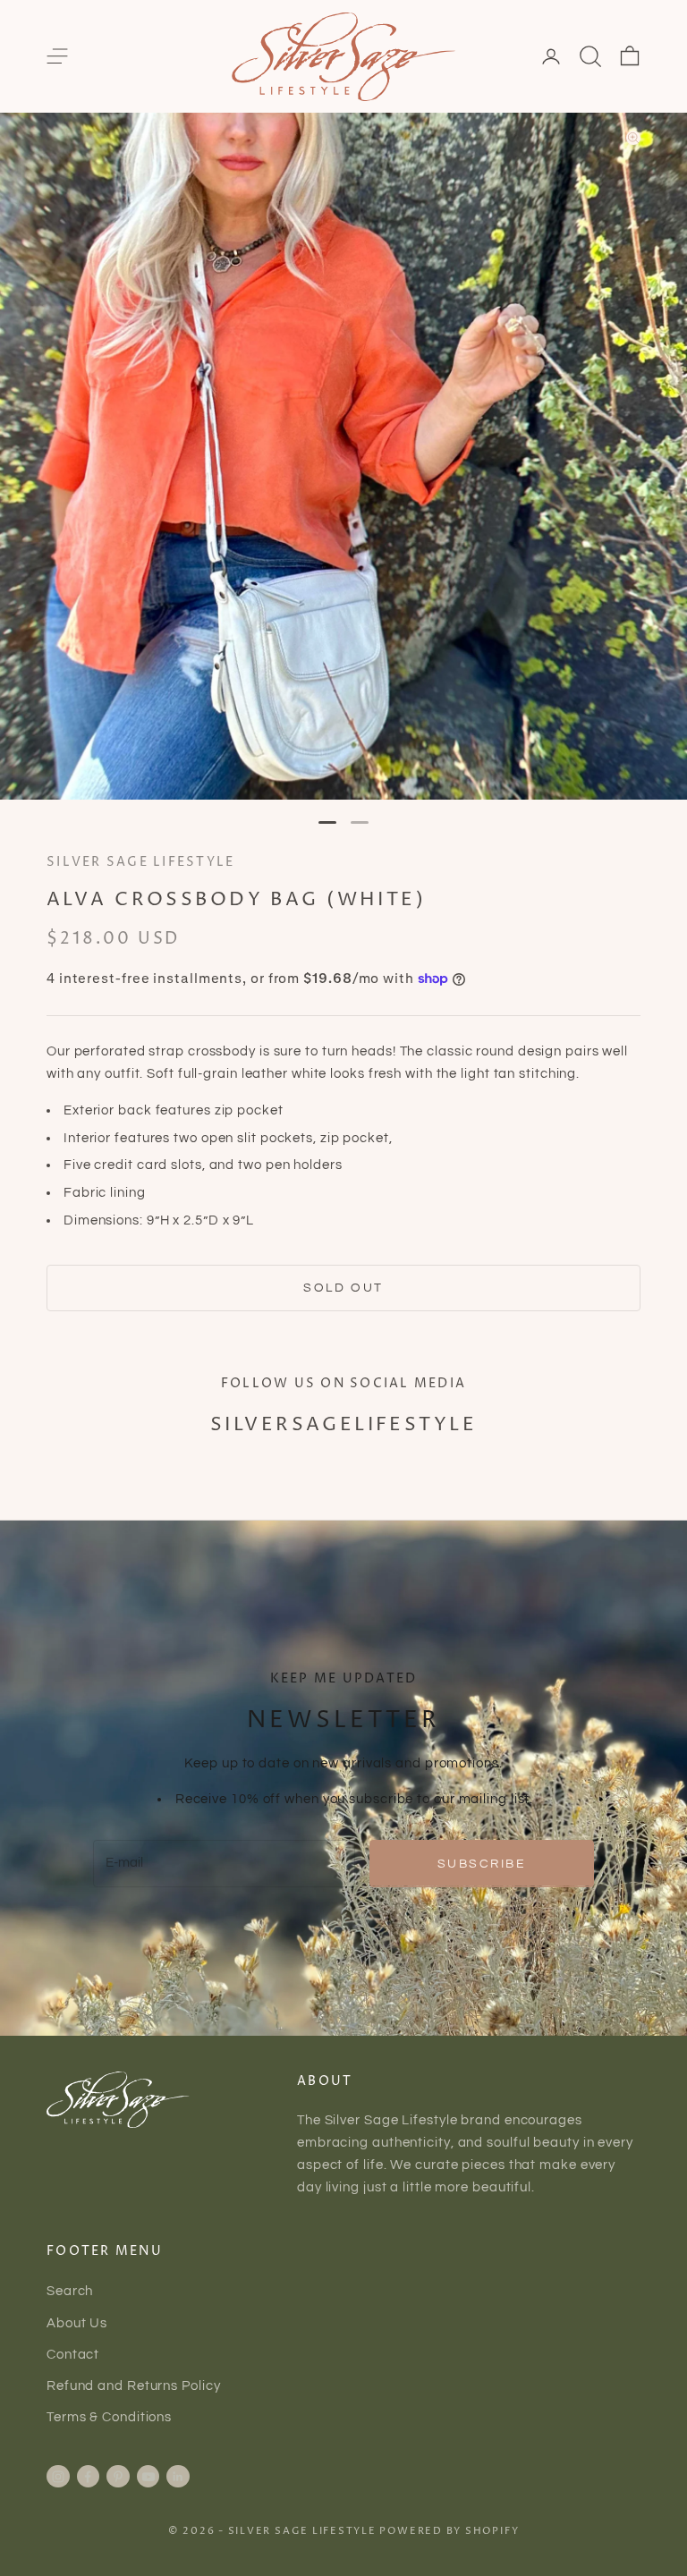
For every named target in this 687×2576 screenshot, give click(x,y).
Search (70, 2291)
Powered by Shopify (449, 2531)
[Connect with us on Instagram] (58, 2477)
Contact (73, 2355)
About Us (77, 2323)
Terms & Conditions (109, 2417)
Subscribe (482, 1864)
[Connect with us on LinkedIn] (178, 2477)
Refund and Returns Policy (134, 2386)
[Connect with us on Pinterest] (118, 2477)
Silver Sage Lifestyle (140, 862)
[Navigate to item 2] (360, 822)
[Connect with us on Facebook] (88, 2477)
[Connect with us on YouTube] (148, 2477)
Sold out (343, 1288)
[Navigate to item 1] (327, 822)
